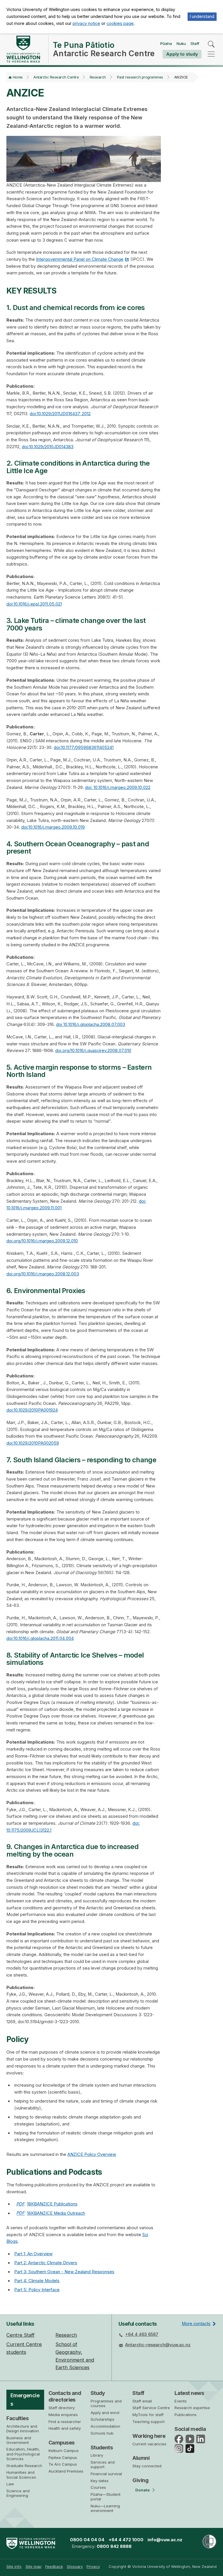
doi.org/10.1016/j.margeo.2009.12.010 (42, 1241)
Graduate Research (24, 2466)
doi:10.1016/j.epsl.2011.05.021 (34, 604)
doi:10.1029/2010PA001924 (32, 1410)
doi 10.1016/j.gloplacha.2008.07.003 (91, 1024)
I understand (202, 17)
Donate (142, 2490)
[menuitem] (14, 2567)
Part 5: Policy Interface (37, 2290)
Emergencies (25, 2400)
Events (181, 2401)
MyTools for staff (148, 2415)
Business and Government (19, 2440)
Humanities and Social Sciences (21, 2475)
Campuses (62, 2443)
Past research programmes (140, 77)
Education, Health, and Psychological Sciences (23, 2454)
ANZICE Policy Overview (92, 2154)
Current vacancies (149, 2444)
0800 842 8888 (114, 2546)
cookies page (120, 23)
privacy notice (86, 23)
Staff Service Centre (151, 2408)
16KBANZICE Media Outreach (51, 2213)
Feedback (54, 2566)
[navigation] (211, 54)
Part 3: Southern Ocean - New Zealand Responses (64, 2272)
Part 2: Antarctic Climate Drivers (46, 2263)
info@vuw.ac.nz (165, 2540)
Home (18, 77)
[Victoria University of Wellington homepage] (23, 49)
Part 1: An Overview (33, 2254)
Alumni (141, 2458)
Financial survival (106, 2474)
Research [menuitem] (66, 2335)
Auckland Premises (66, 2471)
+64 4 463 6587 (142, 2334)
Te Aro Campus (63, 2464)
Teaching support (149, 2422)
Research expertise (192, 2408)
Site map (34, 2566)
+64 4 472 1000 (126, 2540)
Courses (98, 2487)
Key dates (100, 2481)
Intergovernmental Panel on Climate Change (80, 259)
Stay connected (147, 2466)
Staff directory (62, 2408)
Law (10, 2484)
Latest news (189, 2393)
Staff (195, 43)
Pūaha (166, 43)
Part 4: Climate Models (37, 2281)
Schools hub (102, 2433)
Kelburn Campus (64, 2451)
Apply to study (182, 54)
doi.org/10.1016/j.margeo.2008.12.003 (43, 1274)
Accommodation (105, 2426)
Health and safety (65, 2428)
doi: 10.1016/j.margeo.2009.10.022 (118, 787)
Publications (186, 2415)
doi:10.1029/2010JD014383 (48, 447)
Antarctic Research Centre (56, 77)
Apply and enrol (105, 2413)
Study (98, 2393)
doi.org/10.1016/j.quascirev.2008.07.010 (93, 1051)
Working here (149, 2436)
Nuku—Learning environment (105, 2508)
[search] (211, 44)
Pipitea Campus (63, 2457)
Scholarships (102, 2419)
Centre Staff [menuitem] (20, 2335)
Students (102, 2448)
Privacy (93, 2566)
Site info (14, 2566)
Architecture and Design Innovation (23, 2429)
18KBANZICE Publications (47, 2204)
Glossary (75, 2566)
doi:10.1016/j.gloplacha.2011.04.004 (40, 1638)
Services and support (103, 2464)
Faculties (17, 2418)
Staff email (142, 2401)
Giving (140, 2480)
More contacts (196, 2324)
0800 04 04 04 (87, 2540)
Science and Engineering (18, 2493)
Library (97, 2455)
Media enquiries (63, 2415)
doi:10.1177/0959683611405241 (84, 748)
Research (98, 77)
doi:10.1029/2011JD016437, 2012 (60, 414)
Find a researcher (65, 2422)
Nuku (181, 43)
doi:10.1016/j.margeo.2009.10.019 (53, 827)
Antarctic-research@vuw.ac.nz (158, 2345)
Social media (190, 2429)
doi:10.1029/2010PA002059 (33, 1443)
